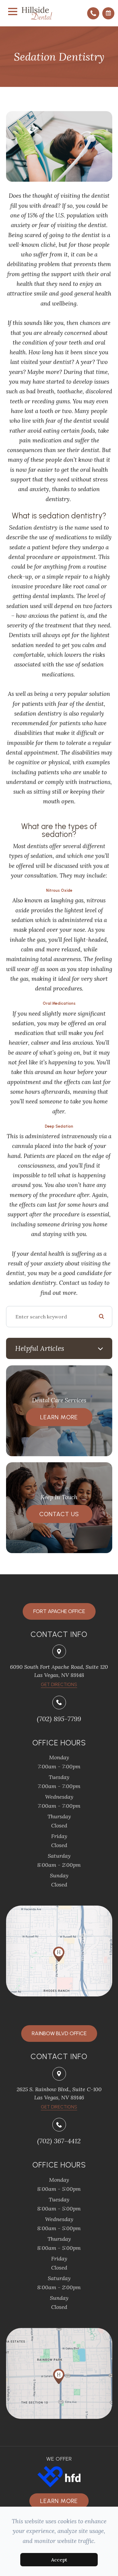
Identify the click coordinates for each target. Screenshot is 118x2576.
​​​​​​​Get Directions (59, 1685)
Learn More (59, 1417)
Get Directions (59, 2107)
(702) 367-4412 (59, 2141)
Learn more (59, 2501)
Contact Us (59, 1514)
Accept (59, 2560)
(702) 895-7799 (59, 1719)
